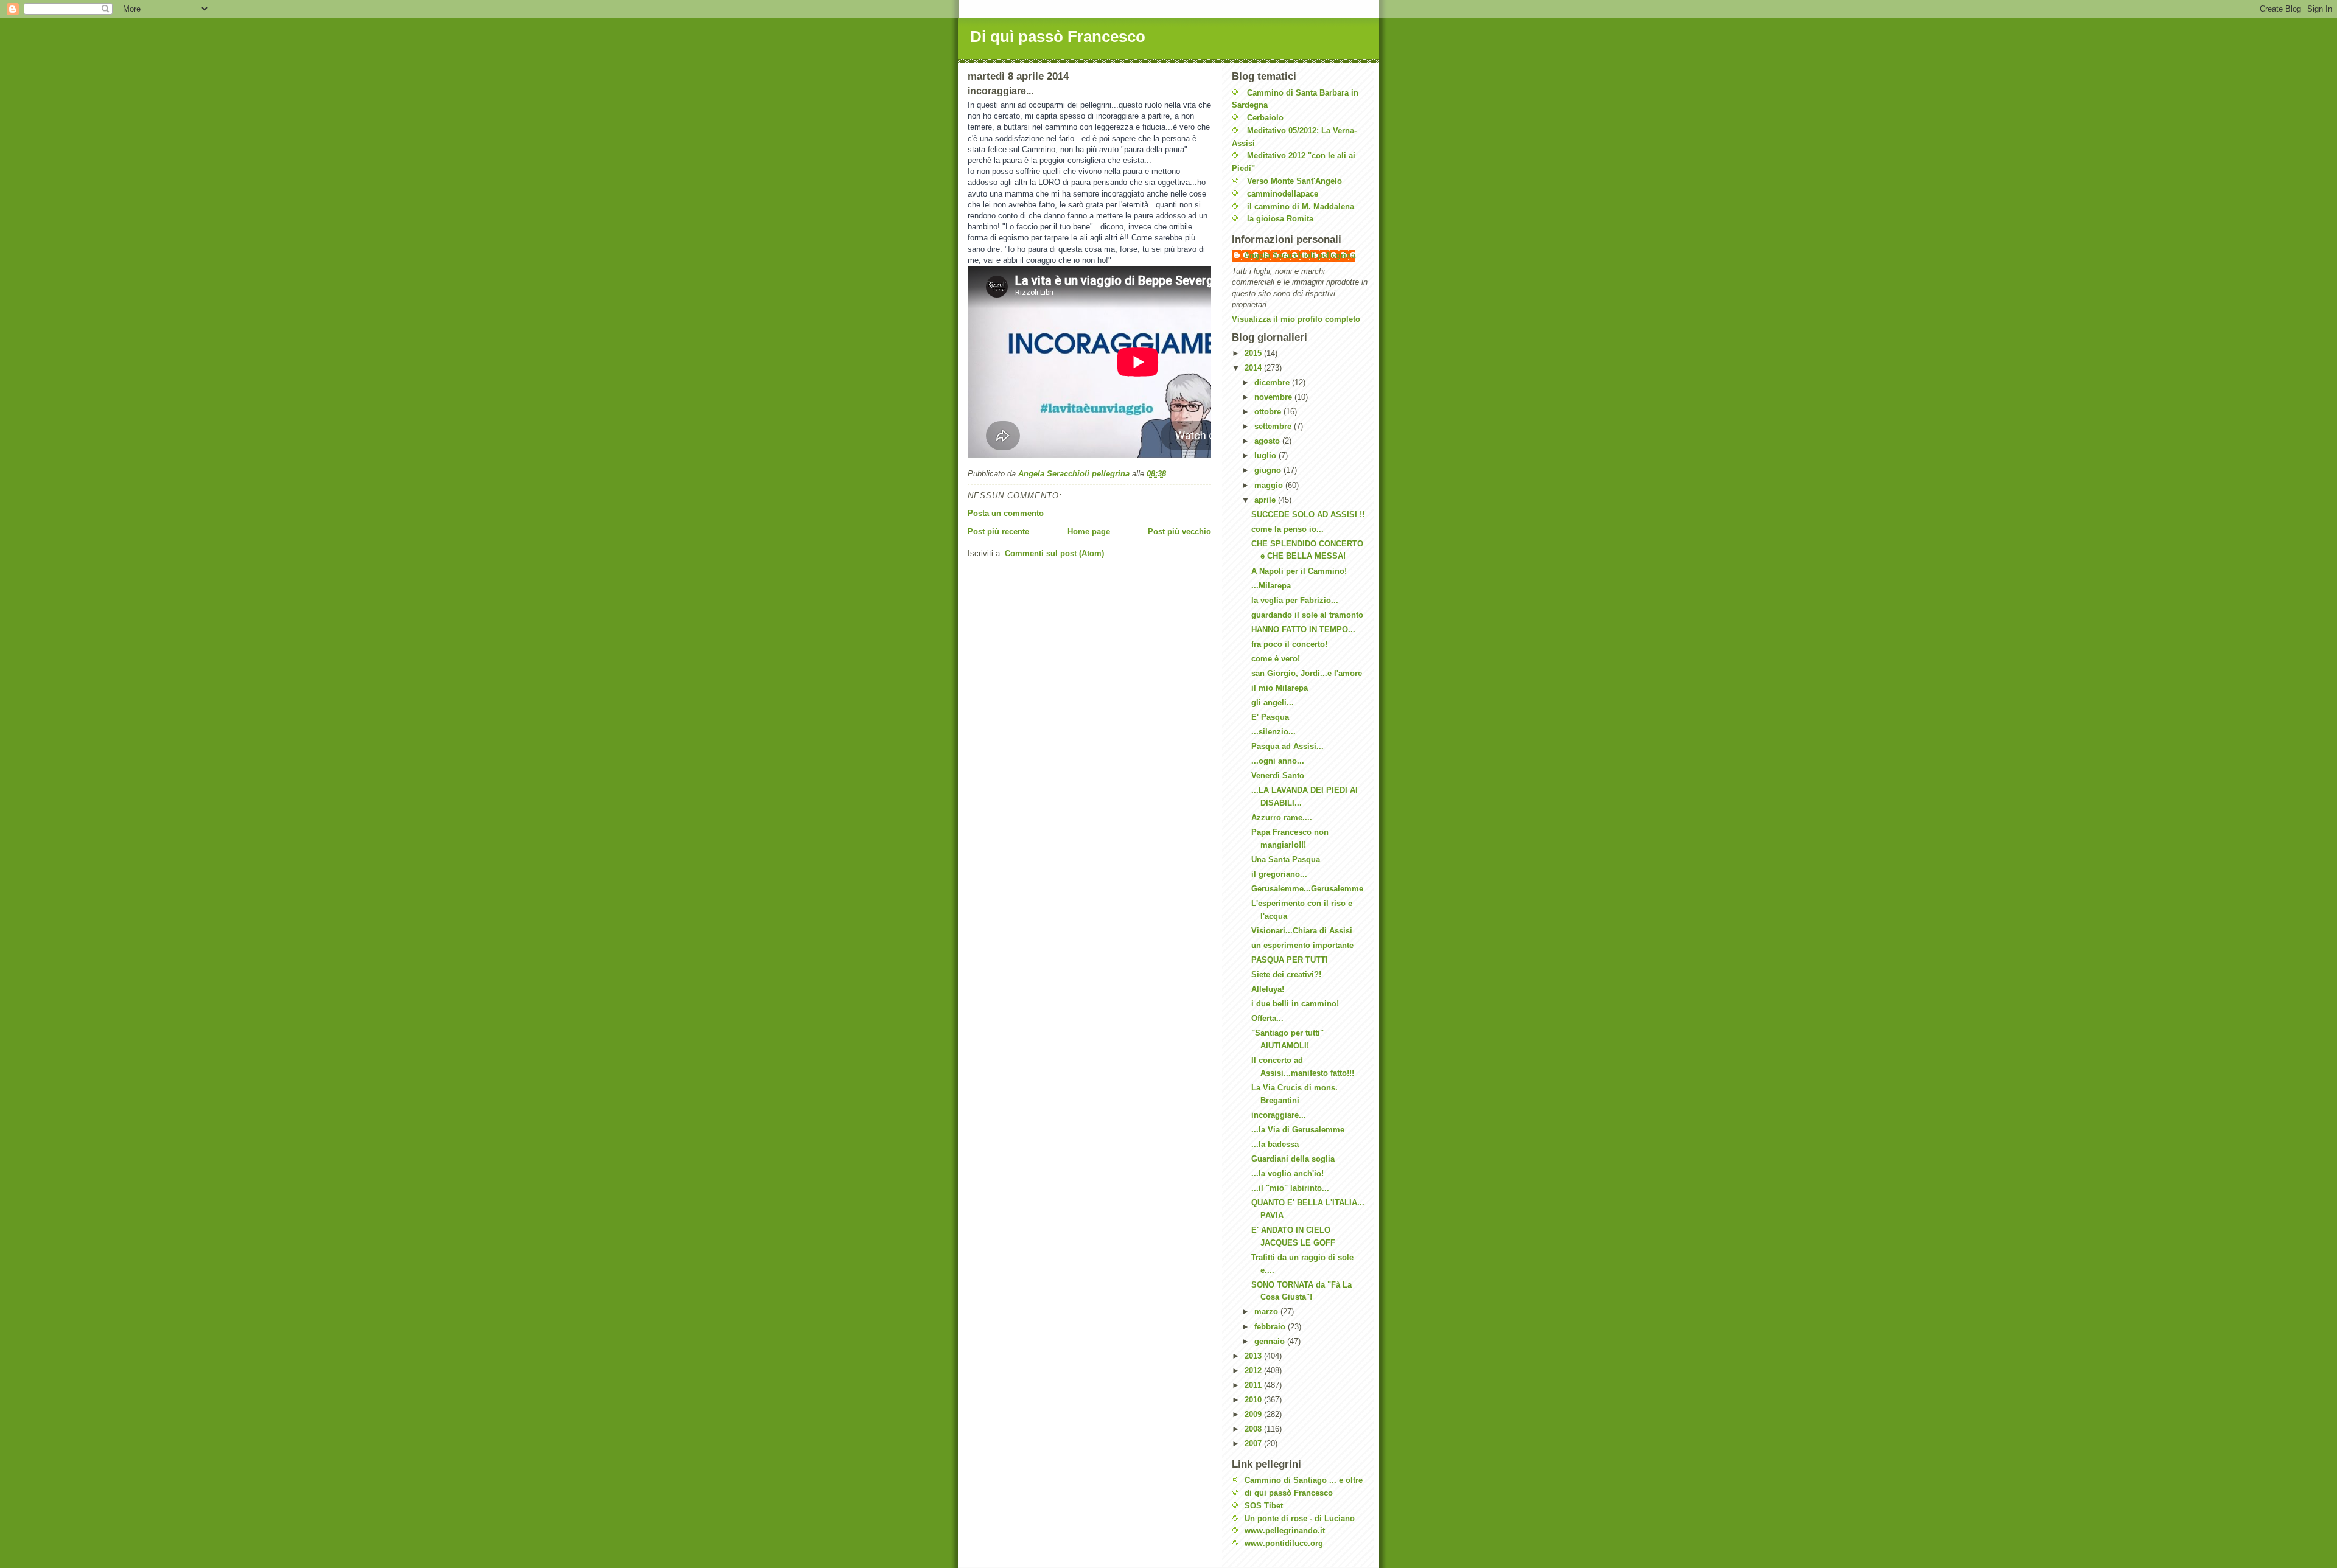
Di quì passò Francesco (1058, 37)
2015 (1254, 353)
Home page (1089, 531)
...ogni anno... (1278, 761)
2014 (1254, 368)
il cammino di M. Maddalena (1301, 207)
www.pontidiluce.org (1284, 1543)
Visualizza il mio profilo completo (1296, 319)
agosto (1268, 441)
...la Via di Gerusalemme (1298, 1130)
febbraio (1271, 1327)
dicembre (1273, 382)
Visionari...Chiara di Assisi (1302, 931)
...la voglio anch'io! (1287, 1173)
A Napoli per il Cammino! (1299, 571)
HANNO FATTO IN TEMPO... (1303, 629)
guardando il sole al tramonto (1307, 615)
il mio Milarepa (1280, 688)
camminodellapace (1283, 194)
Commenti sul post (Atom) (1054, 553)
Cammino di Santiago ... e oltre (1304, 1480)
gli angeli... (1273, 702)
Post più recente (998, 531)
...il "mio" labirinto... (1290, 1188)
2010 (1254, 1400)
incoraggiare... (1279, 1115)
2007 (1254, 1444)
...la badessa (1275, 1144)
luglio (1266, 455)
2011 (1254, 1385)
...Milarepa (1271, 586)
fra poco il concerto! (1289, 644)
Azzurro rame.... (1282, 817)
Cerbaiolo (1265, 118)
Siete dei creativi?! (1286, 974)
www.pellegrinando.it (1285, 1531)
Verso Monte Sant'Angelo (1294, 181)
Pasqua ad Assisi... (1287, 746)
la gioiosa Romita (1280, 219)
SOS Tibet (1264, 1506)
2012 (1254, 1371)
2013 (1254, 1356)
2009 (1254, 1414)
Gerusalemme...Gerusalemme (1307, 889)
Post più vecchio (1179, 531)
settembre (1274, 426)
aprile (1266, 500)
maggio (1270, 485)
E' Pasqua (1270, 717)
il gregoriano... (1279, 874)
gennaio (1271, 1341)
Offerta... (1267, 1018)
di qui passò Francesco (1289, 1493)
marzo (1267, 1312)
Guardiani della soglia (1293, 1159)
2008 (1254, 1429)
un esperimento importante (1302, 945)
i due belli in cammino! (1295, 1004)
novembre (1274, 397)
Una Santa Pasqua (1286, 859)
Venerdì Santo (1278, 775)
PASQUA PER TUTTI (1290, 960)
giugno (1269, 470)
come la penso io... (1287, 529)
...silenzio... (1273, 732)
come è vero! (1276, 659)
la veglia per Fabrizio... (1295, 600)
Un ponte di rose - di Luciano (1300, 1518)
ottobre (1269, 412)
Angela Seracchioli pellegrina (1300, 255)
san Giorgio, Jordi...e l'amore (1307, 673)
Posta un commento (1006, 513)
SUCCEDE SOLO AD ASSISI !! (1308, 514)
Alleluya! (1268, 989)
